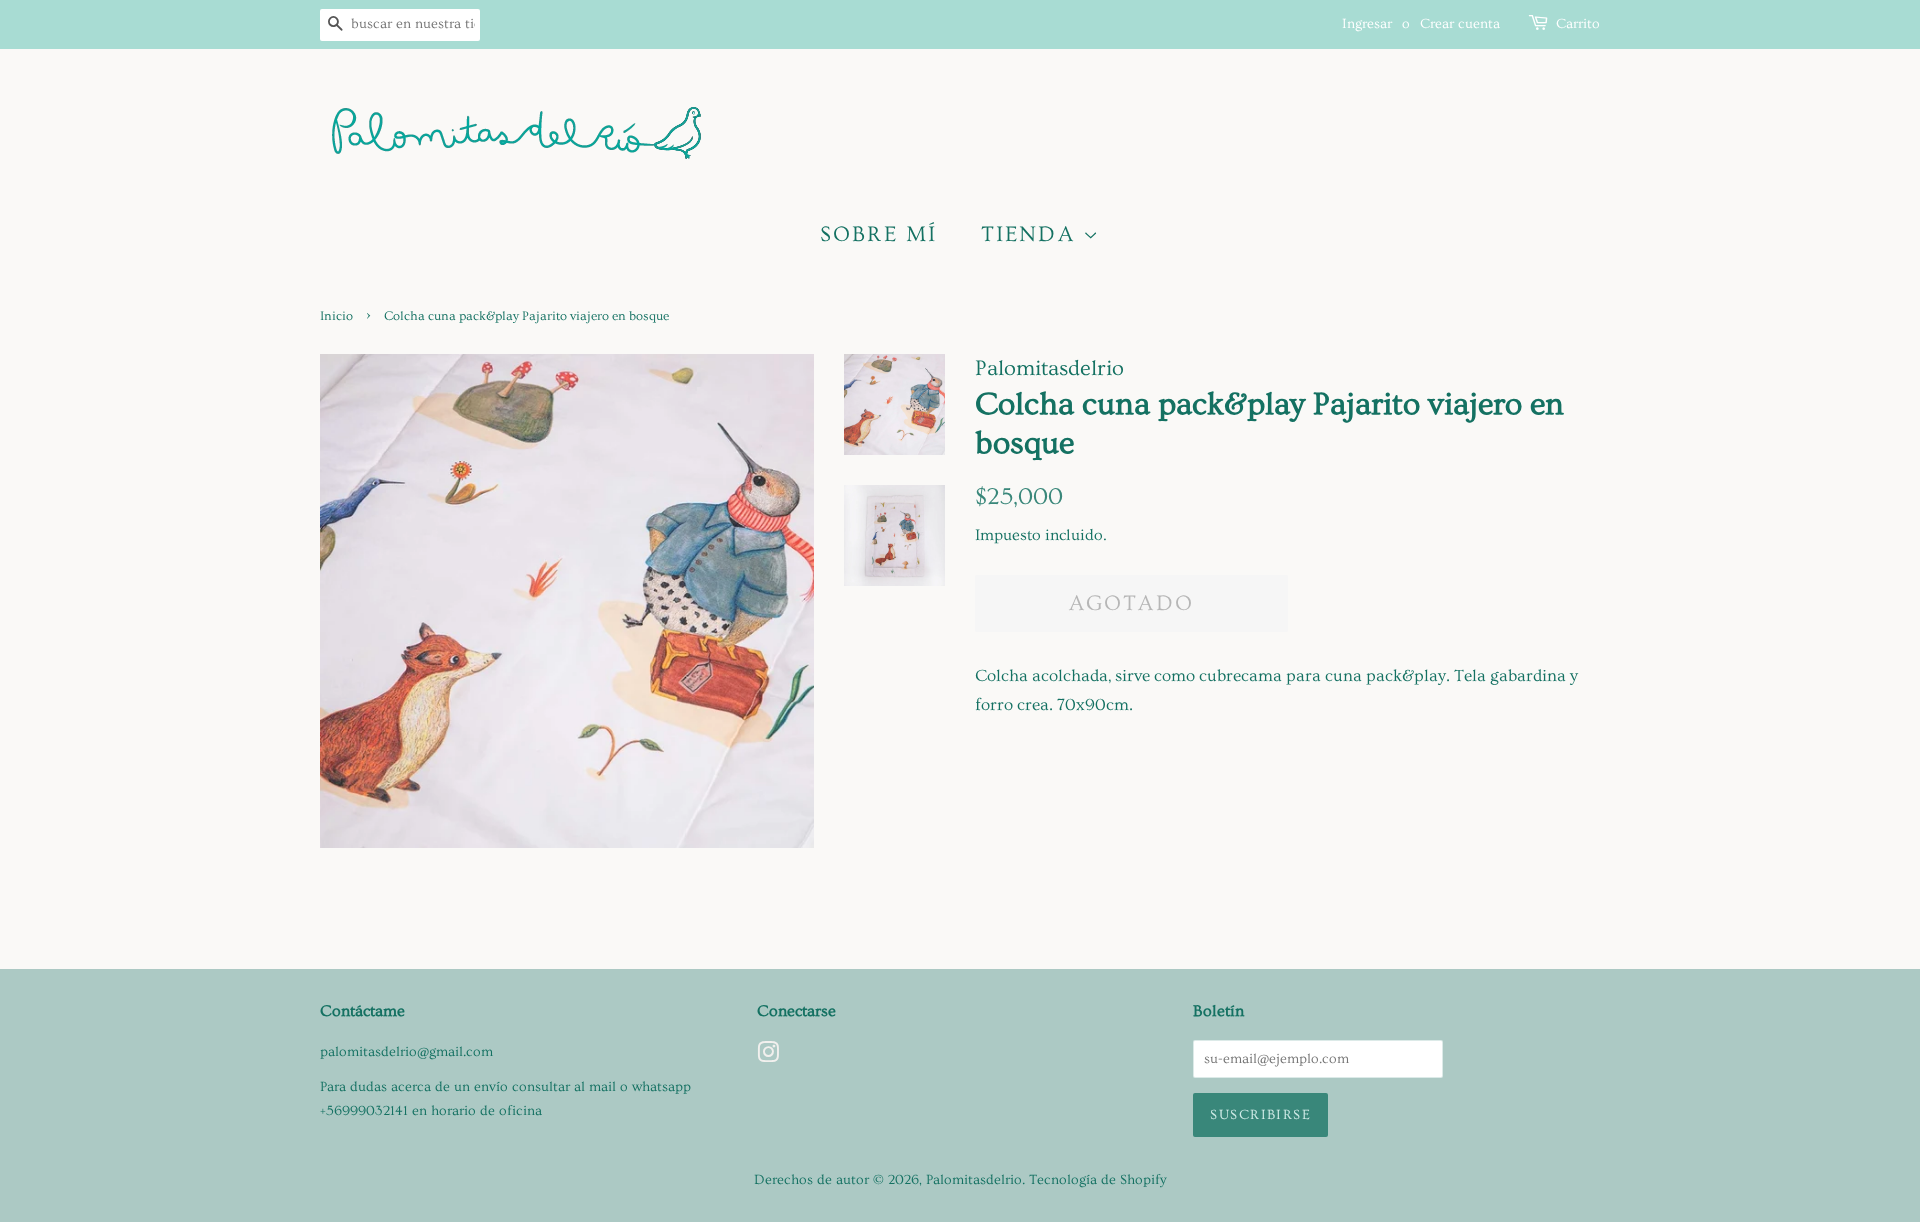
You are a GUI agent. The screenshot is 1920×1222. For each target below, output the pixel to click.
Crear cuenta (1460, 24)
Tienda (1032, 234)
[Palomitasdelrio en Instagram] (768, 1057)
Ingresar (1367, 24)
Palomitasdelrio (974, 1180)
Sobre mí (879, 234)
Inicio (336, 316)
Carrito (1578, 24)
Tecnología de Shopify (1098, 1180)
